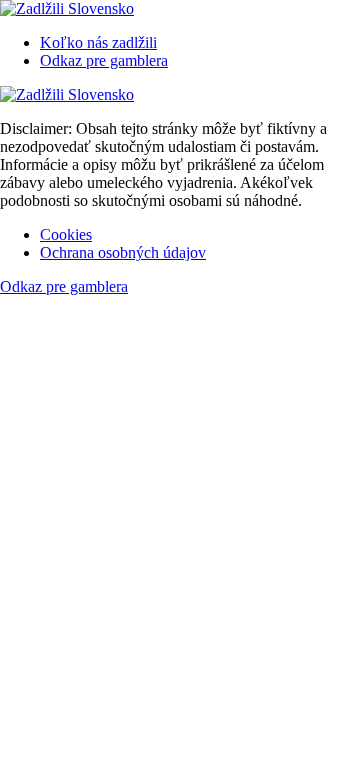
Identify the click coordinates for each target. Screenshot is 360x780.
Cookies (66, 234)
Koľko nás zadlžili (98, 42)
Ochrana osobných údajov (123, 252)
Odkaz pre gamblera (104, 60)
